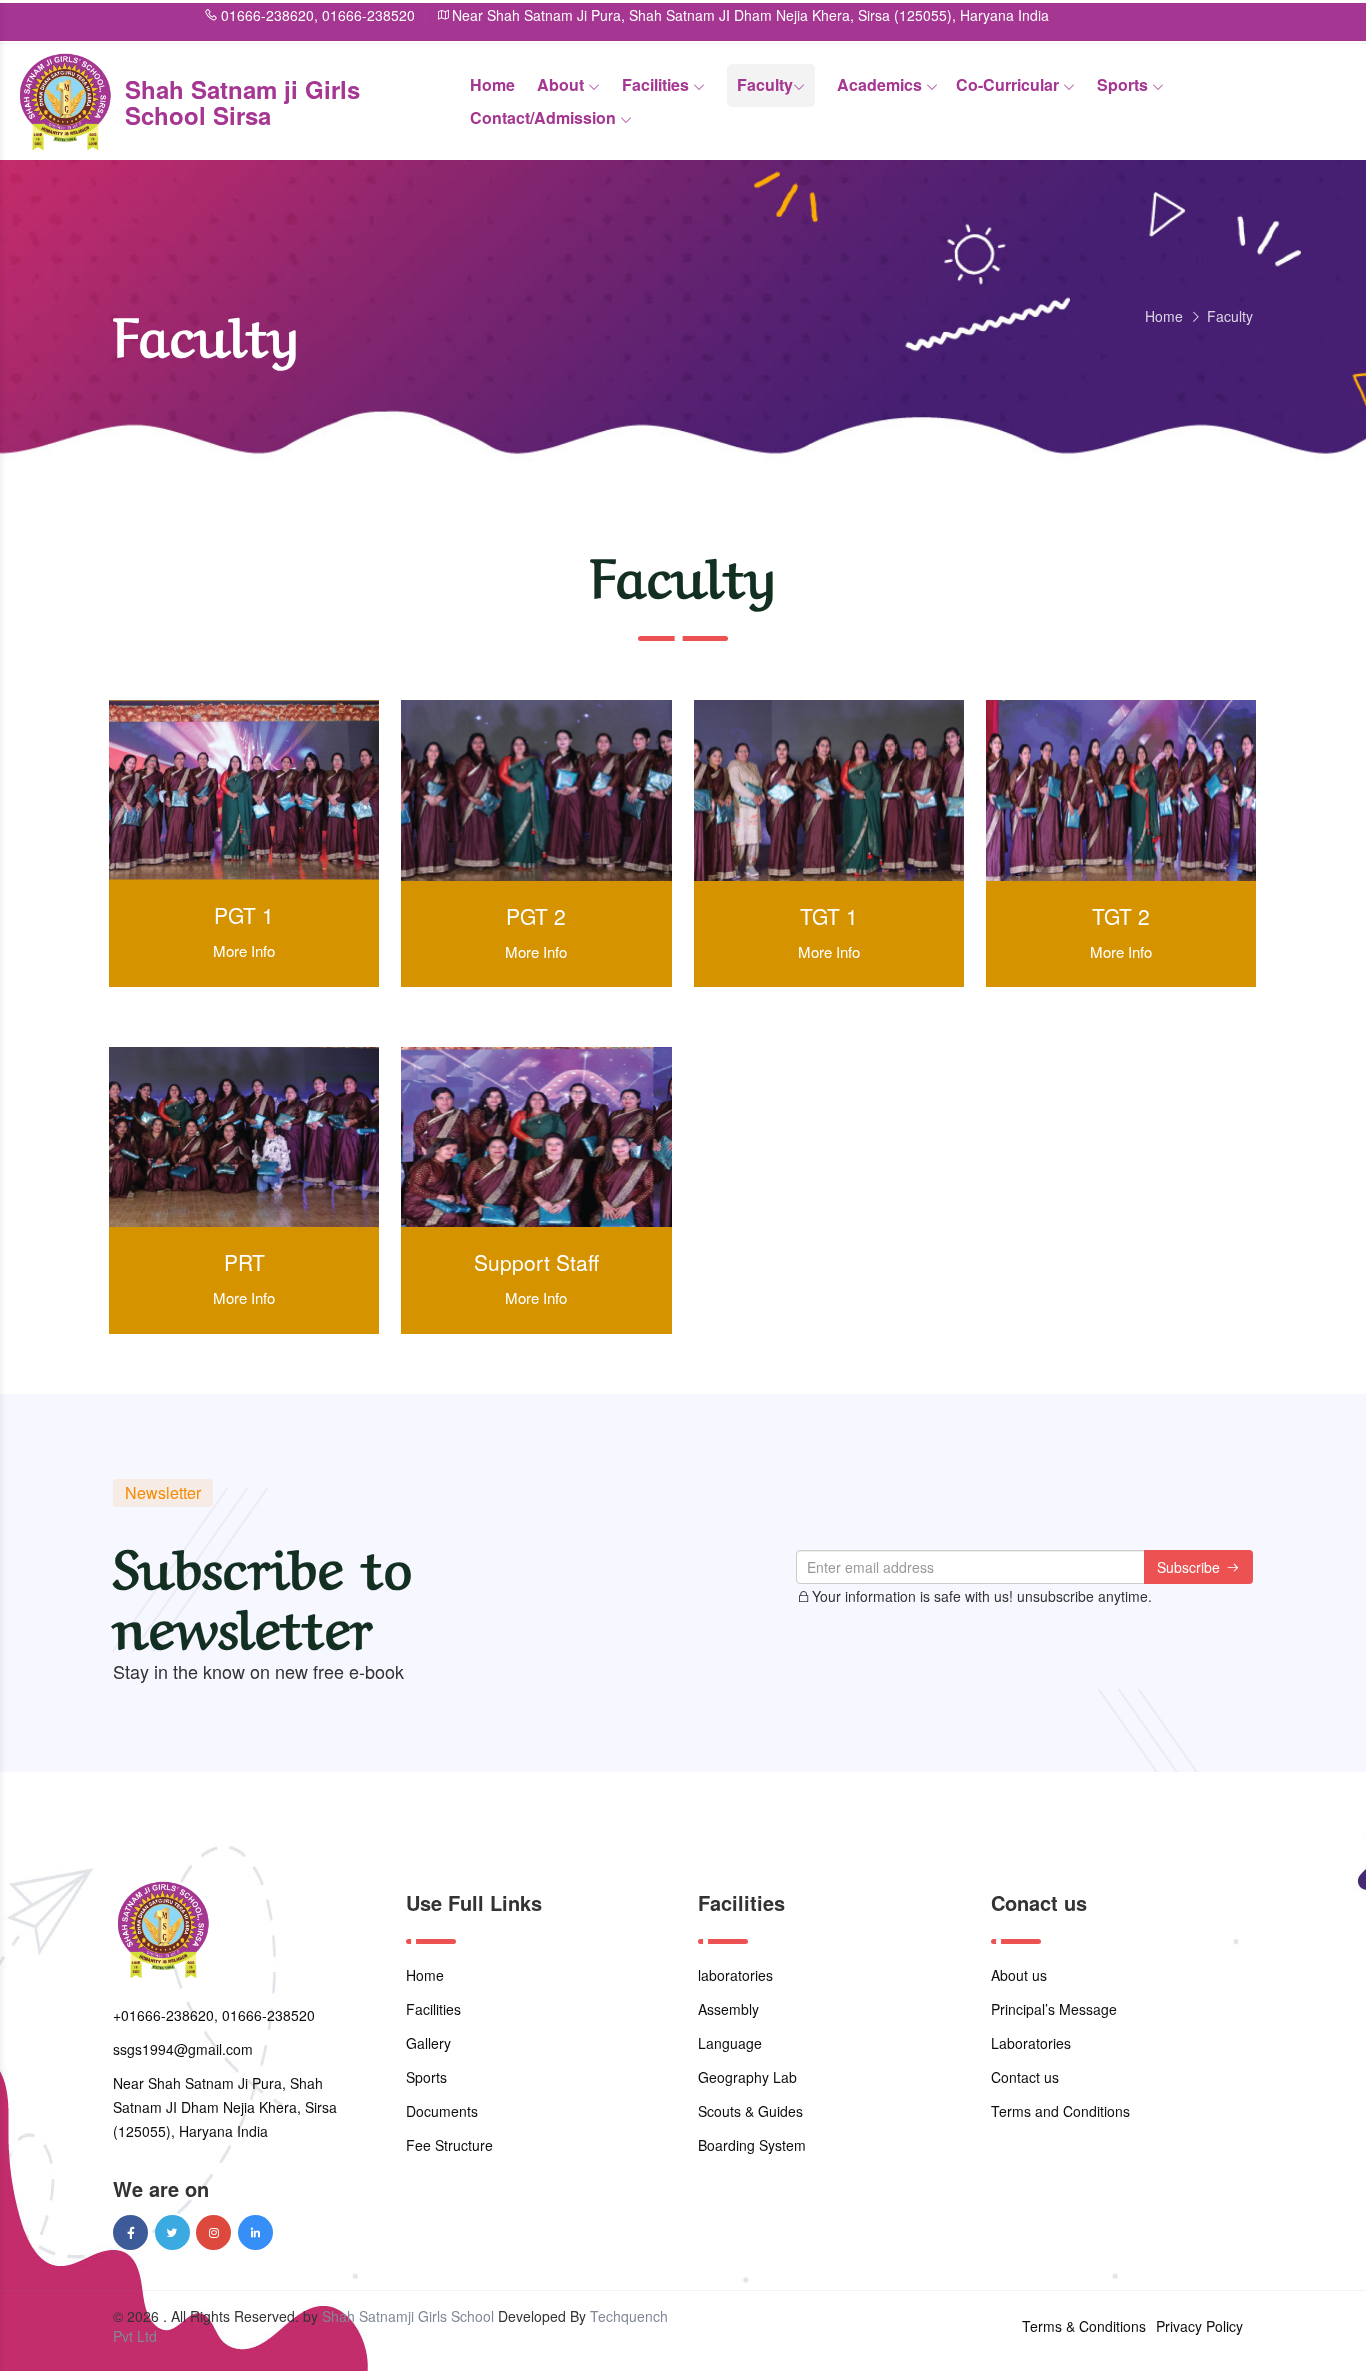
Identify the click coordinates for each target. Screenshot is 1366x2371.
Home (492, 84)
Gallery (428, 2043)
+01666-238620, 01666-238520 (214, 2015)
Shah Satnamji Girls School (408, 2316)
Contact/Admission (545, 117)
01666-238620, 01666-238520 (241, 15)
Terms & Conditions (1084, 2326)
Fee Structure (449, 2145)
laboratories (735, 1975)
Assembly (728, 2009)
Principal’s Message (1054, 2009)
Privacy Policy (1199, 2326)
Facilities (657, 84)
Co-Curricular (1009, 84)
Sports (1124, 84)
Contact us (1025, 2077)
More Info (244, 950)
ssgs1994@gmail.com (183, 2049)
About (562, 84)
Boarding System (752, 2145)
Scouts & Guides (750, 2111)
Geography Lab (747, 2077)
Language (730, 2043)
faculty (765, 84)
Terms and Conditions (1060, 2111)
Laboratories (1031, 2043)
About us (1019, 1975)
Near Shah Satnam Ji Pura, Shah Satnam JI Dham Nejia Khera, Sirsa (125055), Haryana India (674, 15)
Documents (442, 2111)
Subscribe (1190, 1567)
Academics (881, 84)
